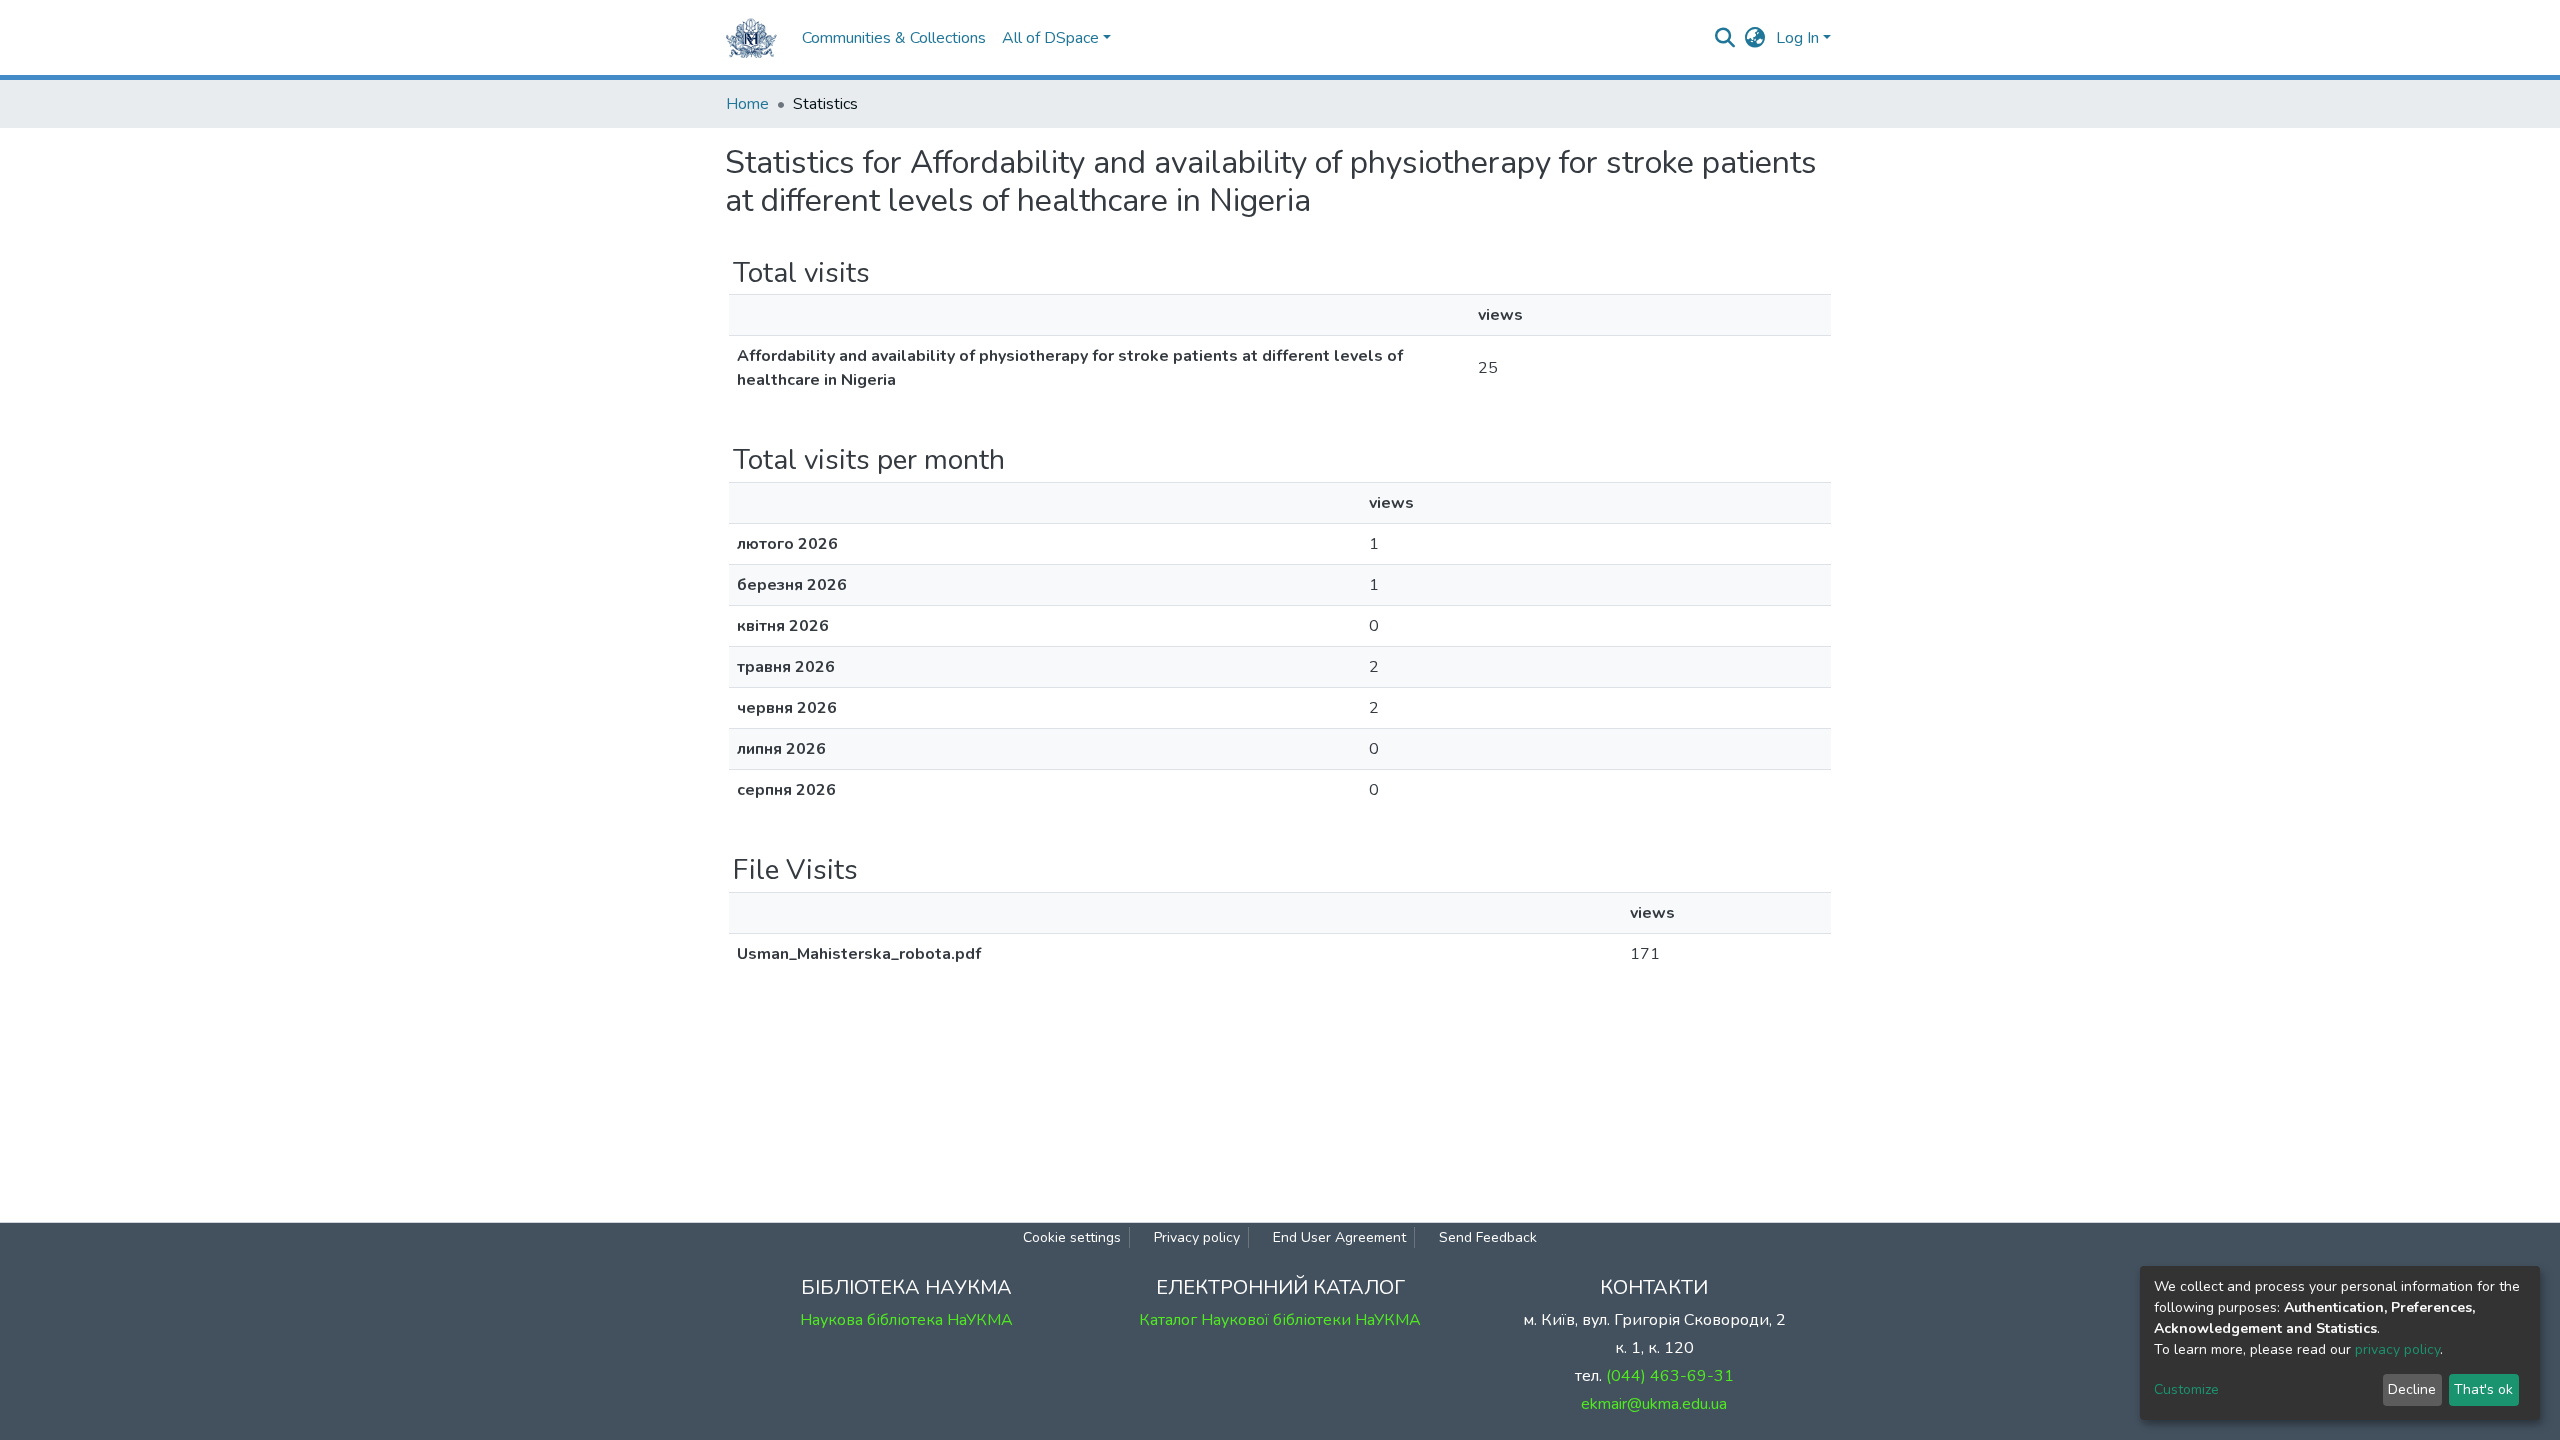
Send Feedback (1488, 1237)
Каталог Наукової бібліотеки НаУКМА (1280, 1320)
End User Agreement (1339, 1237)
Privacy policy (1197, 1237)
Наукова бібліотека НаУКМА (906, 1320)
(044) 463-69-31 (1670, 1376)
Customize (2186, 1389)
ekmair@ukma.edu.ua (1654, 1404)
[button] (1755, 38)
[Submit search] (1725, 38)
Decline (2412, 1389)
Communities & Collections (894, 38)
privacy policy (2397, 1349)
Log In (1797, 38)
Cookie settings (1072, 1237)
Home (747, 104)
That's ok (2483, 1389)
